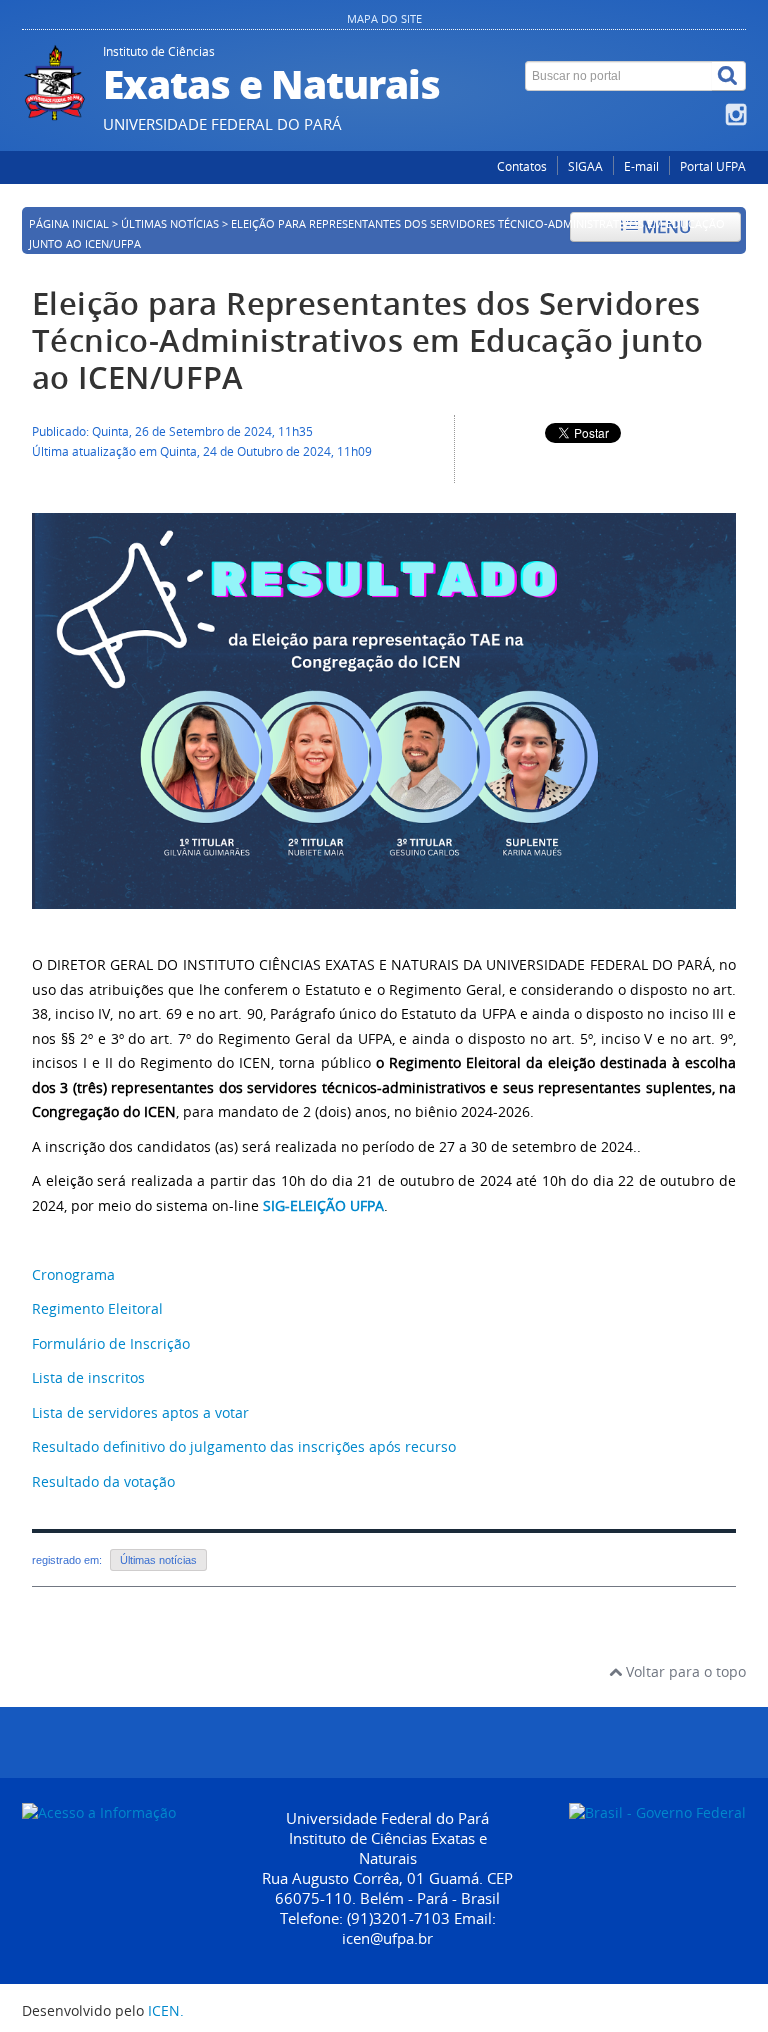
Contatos (522, 166)
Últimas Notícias (170, 224)
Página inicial (69, 224)
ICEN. (166, 2010)
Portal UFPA (713, 166)
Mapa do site (384, 18)
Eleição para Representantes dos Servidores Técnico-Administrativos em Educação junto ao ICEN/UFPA (367, 340)
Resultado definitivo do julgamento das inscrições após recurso (244, 1446)
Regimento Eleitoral (97, 1308)
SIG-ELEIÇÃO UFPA (323, 1205)
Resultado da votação (103, 1481)
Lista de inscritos (88, 1377)
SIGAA (585, 166)
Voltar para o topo (684, 1671)
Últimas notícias (158, 1560)
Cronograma (73, 1274)
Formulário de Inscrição (111, 1343)
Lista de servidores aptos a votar (140, 1412)
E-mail (641, 166)
